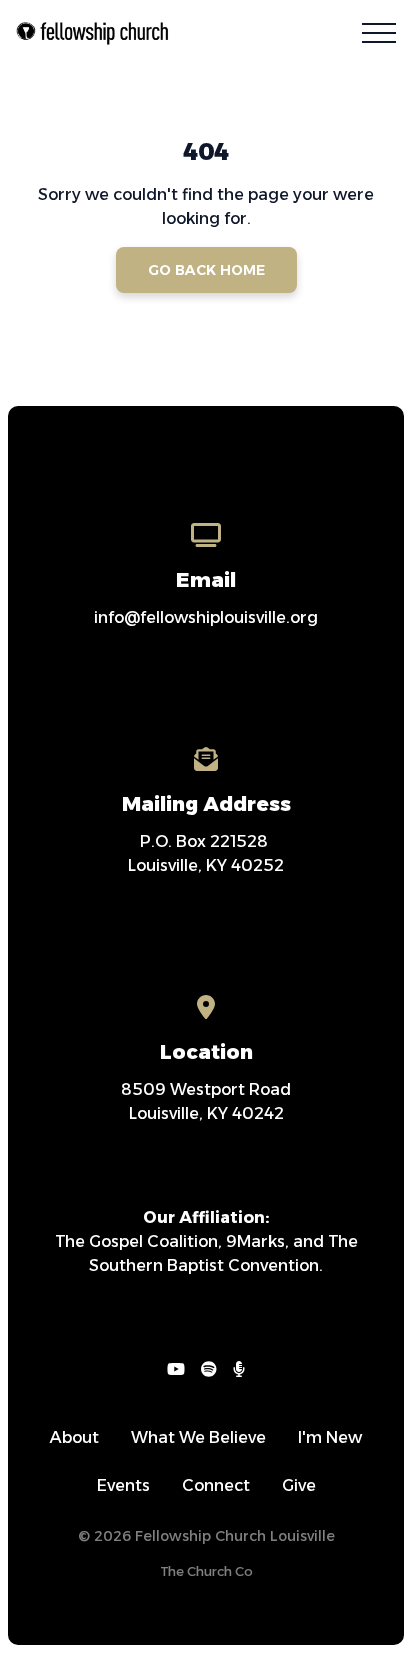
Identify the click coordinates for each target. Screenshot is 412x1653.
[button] (379, 33)
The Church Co (206, 1571)
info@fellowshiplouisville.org (206, 617)
